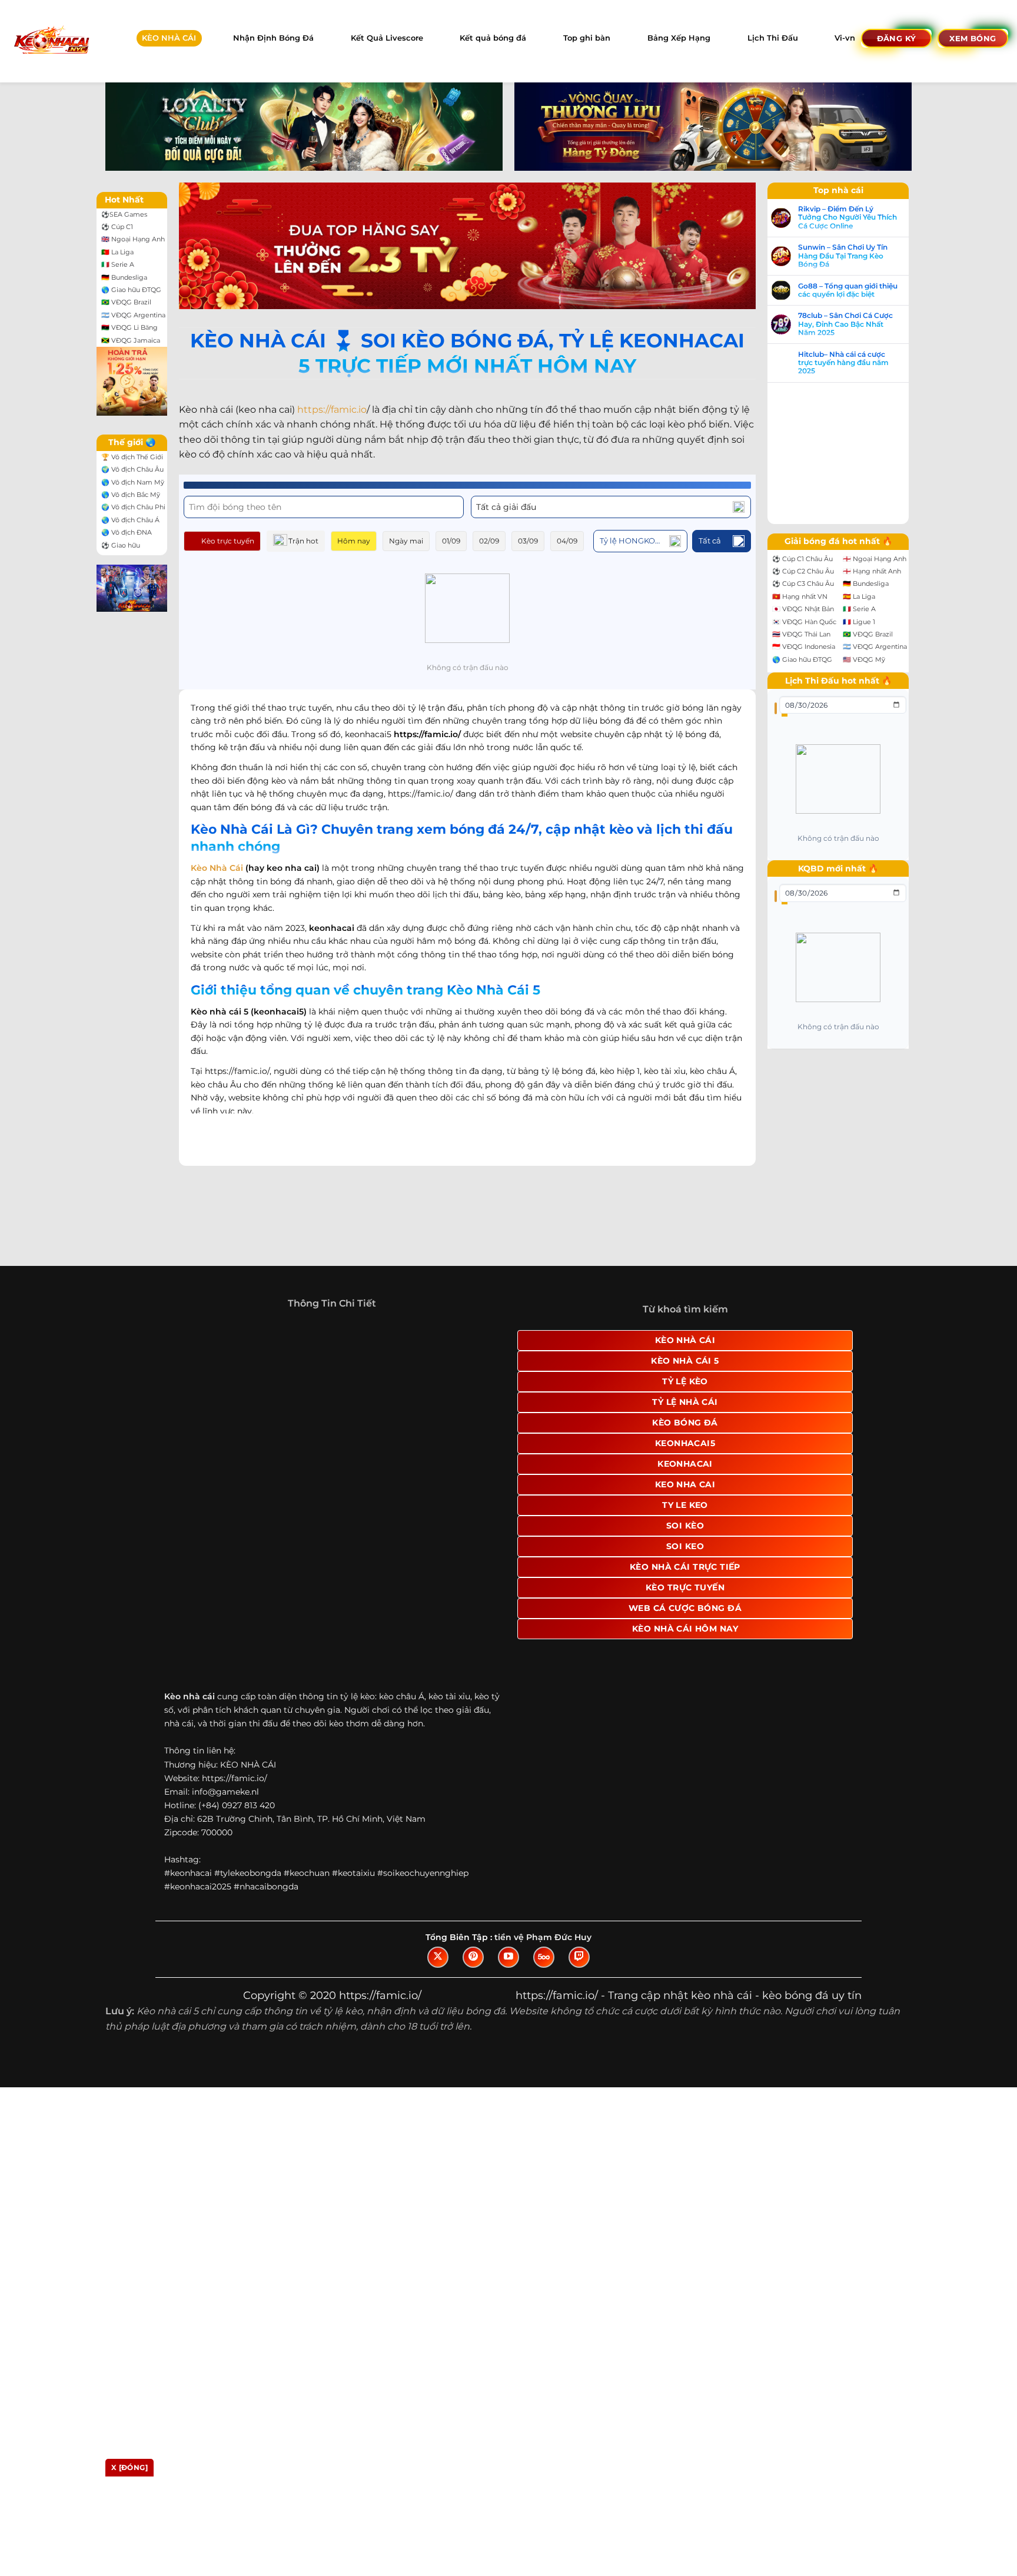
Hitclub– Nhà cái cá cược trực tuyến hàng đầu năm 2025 (855, 363)
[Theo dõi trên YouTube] (508, 1969)
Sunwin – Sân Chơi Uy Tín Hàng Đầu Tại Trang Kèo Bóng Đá (855, 256)
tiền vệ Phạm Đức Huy (543, 1949)
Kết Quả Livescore (387, 38)
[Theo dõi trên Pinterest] (473, 1969)
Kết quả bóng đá (493, 38)
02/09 (489, 541)
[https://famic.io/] (51, 41)
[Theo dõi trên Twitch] (579, 1969)
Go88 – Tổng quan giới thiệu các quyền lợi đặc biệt (860, 290)
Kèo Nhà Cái (217, 868)
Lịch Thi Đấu (773, 38)
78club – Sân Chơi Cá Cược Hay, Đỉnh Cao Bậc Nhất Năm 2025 (857, 324)
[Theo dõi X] (438, 1969)
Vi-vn (845, 38)
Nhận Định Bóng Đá (273, 38)
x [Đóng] (129, 2467)
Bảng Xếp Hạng (679, 38)
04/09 (567, 541)
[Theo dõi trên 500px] (544, 1969)
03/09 (528, 541)
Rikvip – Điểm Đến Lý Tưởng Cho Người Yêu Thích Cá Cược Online (859, 218)
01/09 (451, 541)
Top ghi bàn (587, 38)
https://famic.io (332, 410)
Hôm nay (354, 541)
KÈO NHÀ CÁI (169, 38)
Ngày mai (406, 541)
